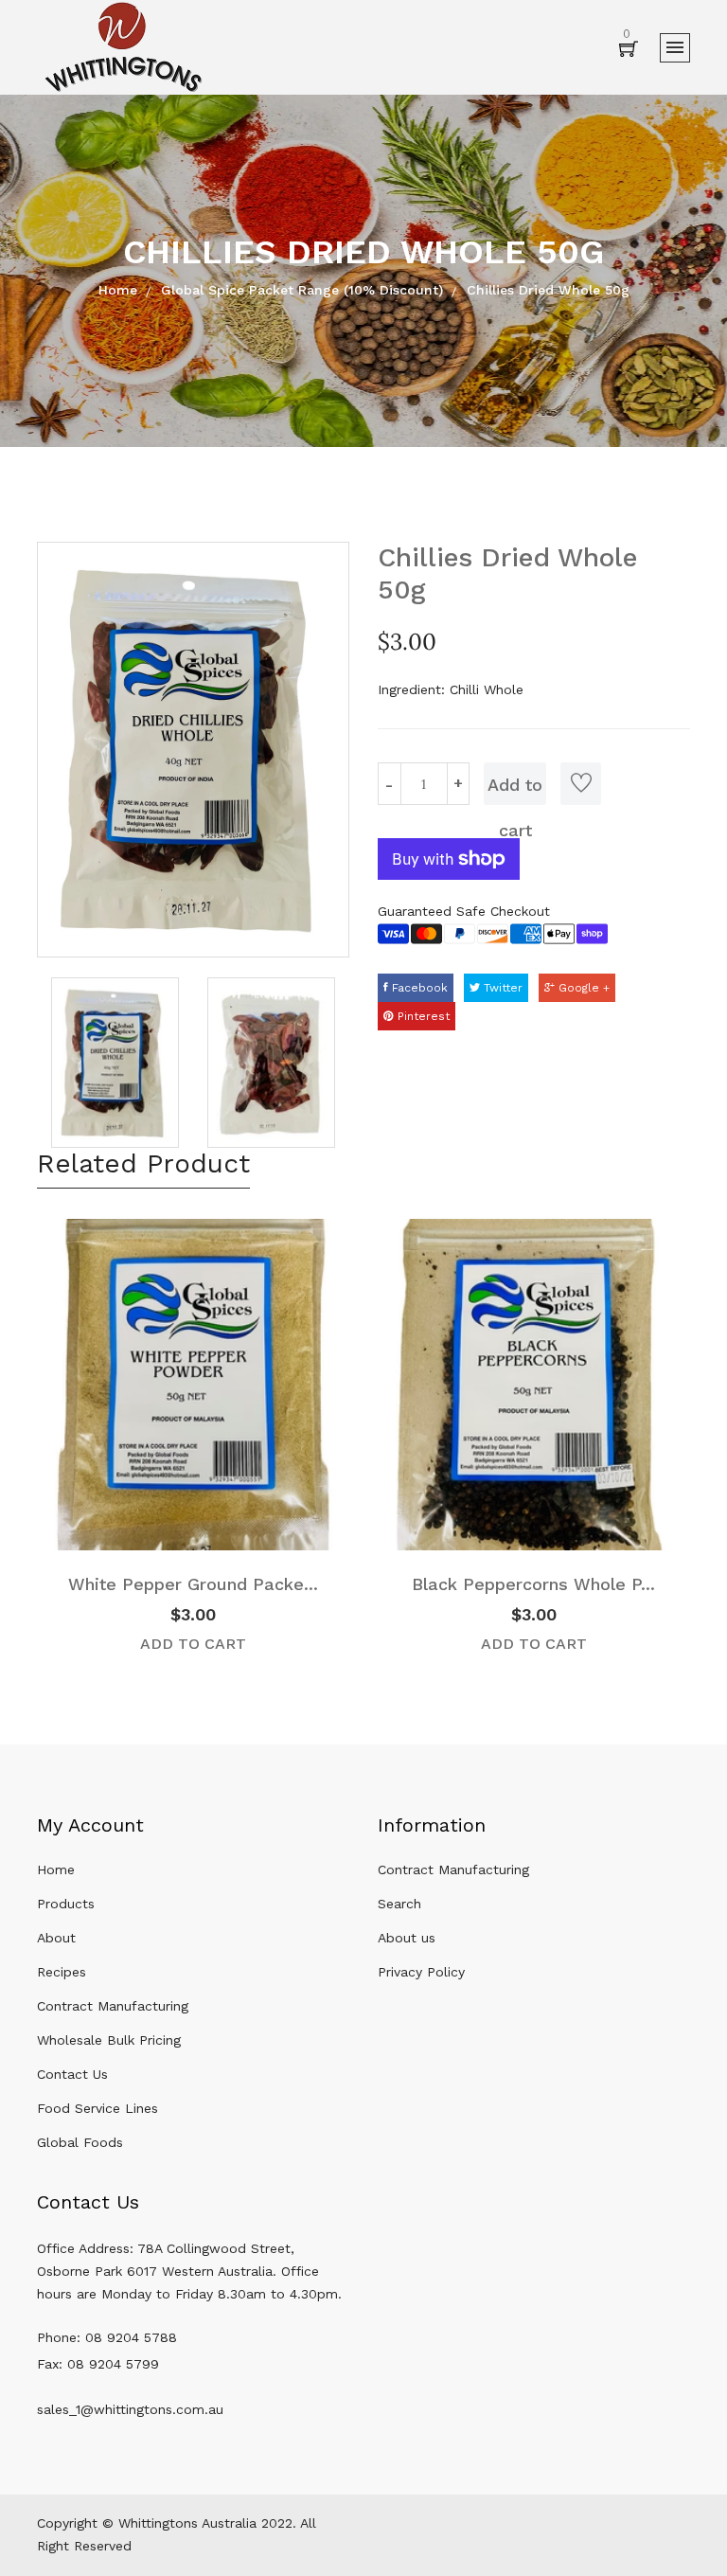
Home (118, 290)
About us (407, 1938)
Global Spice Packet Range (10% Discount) (302, 290)
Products (66, 1904)
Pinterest (422, 1016)
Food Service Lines (98, 2108)
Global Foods (80, 2142)
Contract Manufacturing (113, 2006)
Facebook (418, 988)
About (56, 1938)
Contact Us (72, 2074)
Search (399, 1904)
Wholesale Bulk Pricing (109, 2040)
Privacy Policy (421, 1972)
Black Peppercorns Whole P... (533, 1584)
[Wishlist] (581, 784)
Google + (582, 988)
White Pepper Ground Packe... (193, 1584)
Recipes (62, 1972)
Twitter (501, 988)
